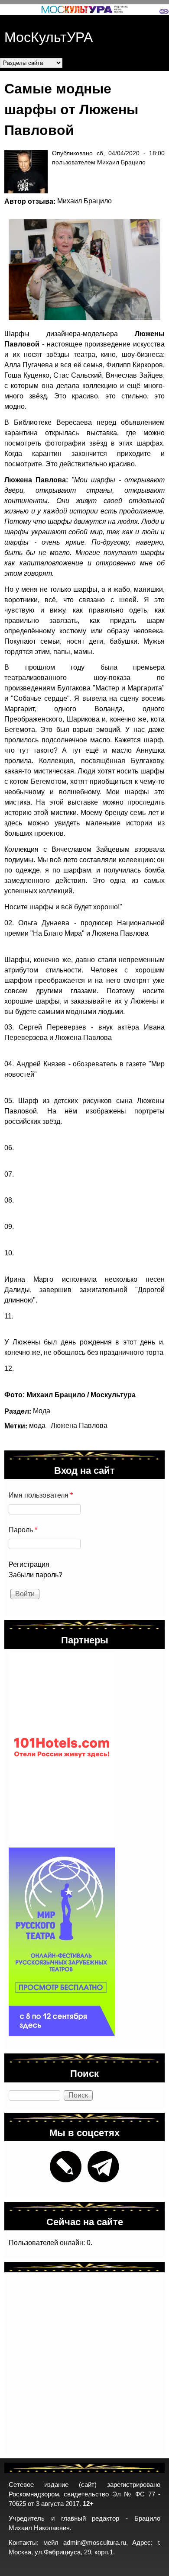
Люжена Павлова (79, 1426)
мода (37, 1426)
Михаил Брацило (84, 201)
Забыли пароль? (36, 1575)
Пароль (23, 1530)
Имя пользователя (41, 1495)
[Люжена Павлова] (80, 270)
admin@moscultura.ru (95, 2543)
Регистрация (29, 1564)
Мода (42, 1411)
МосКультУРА (49, 36)
